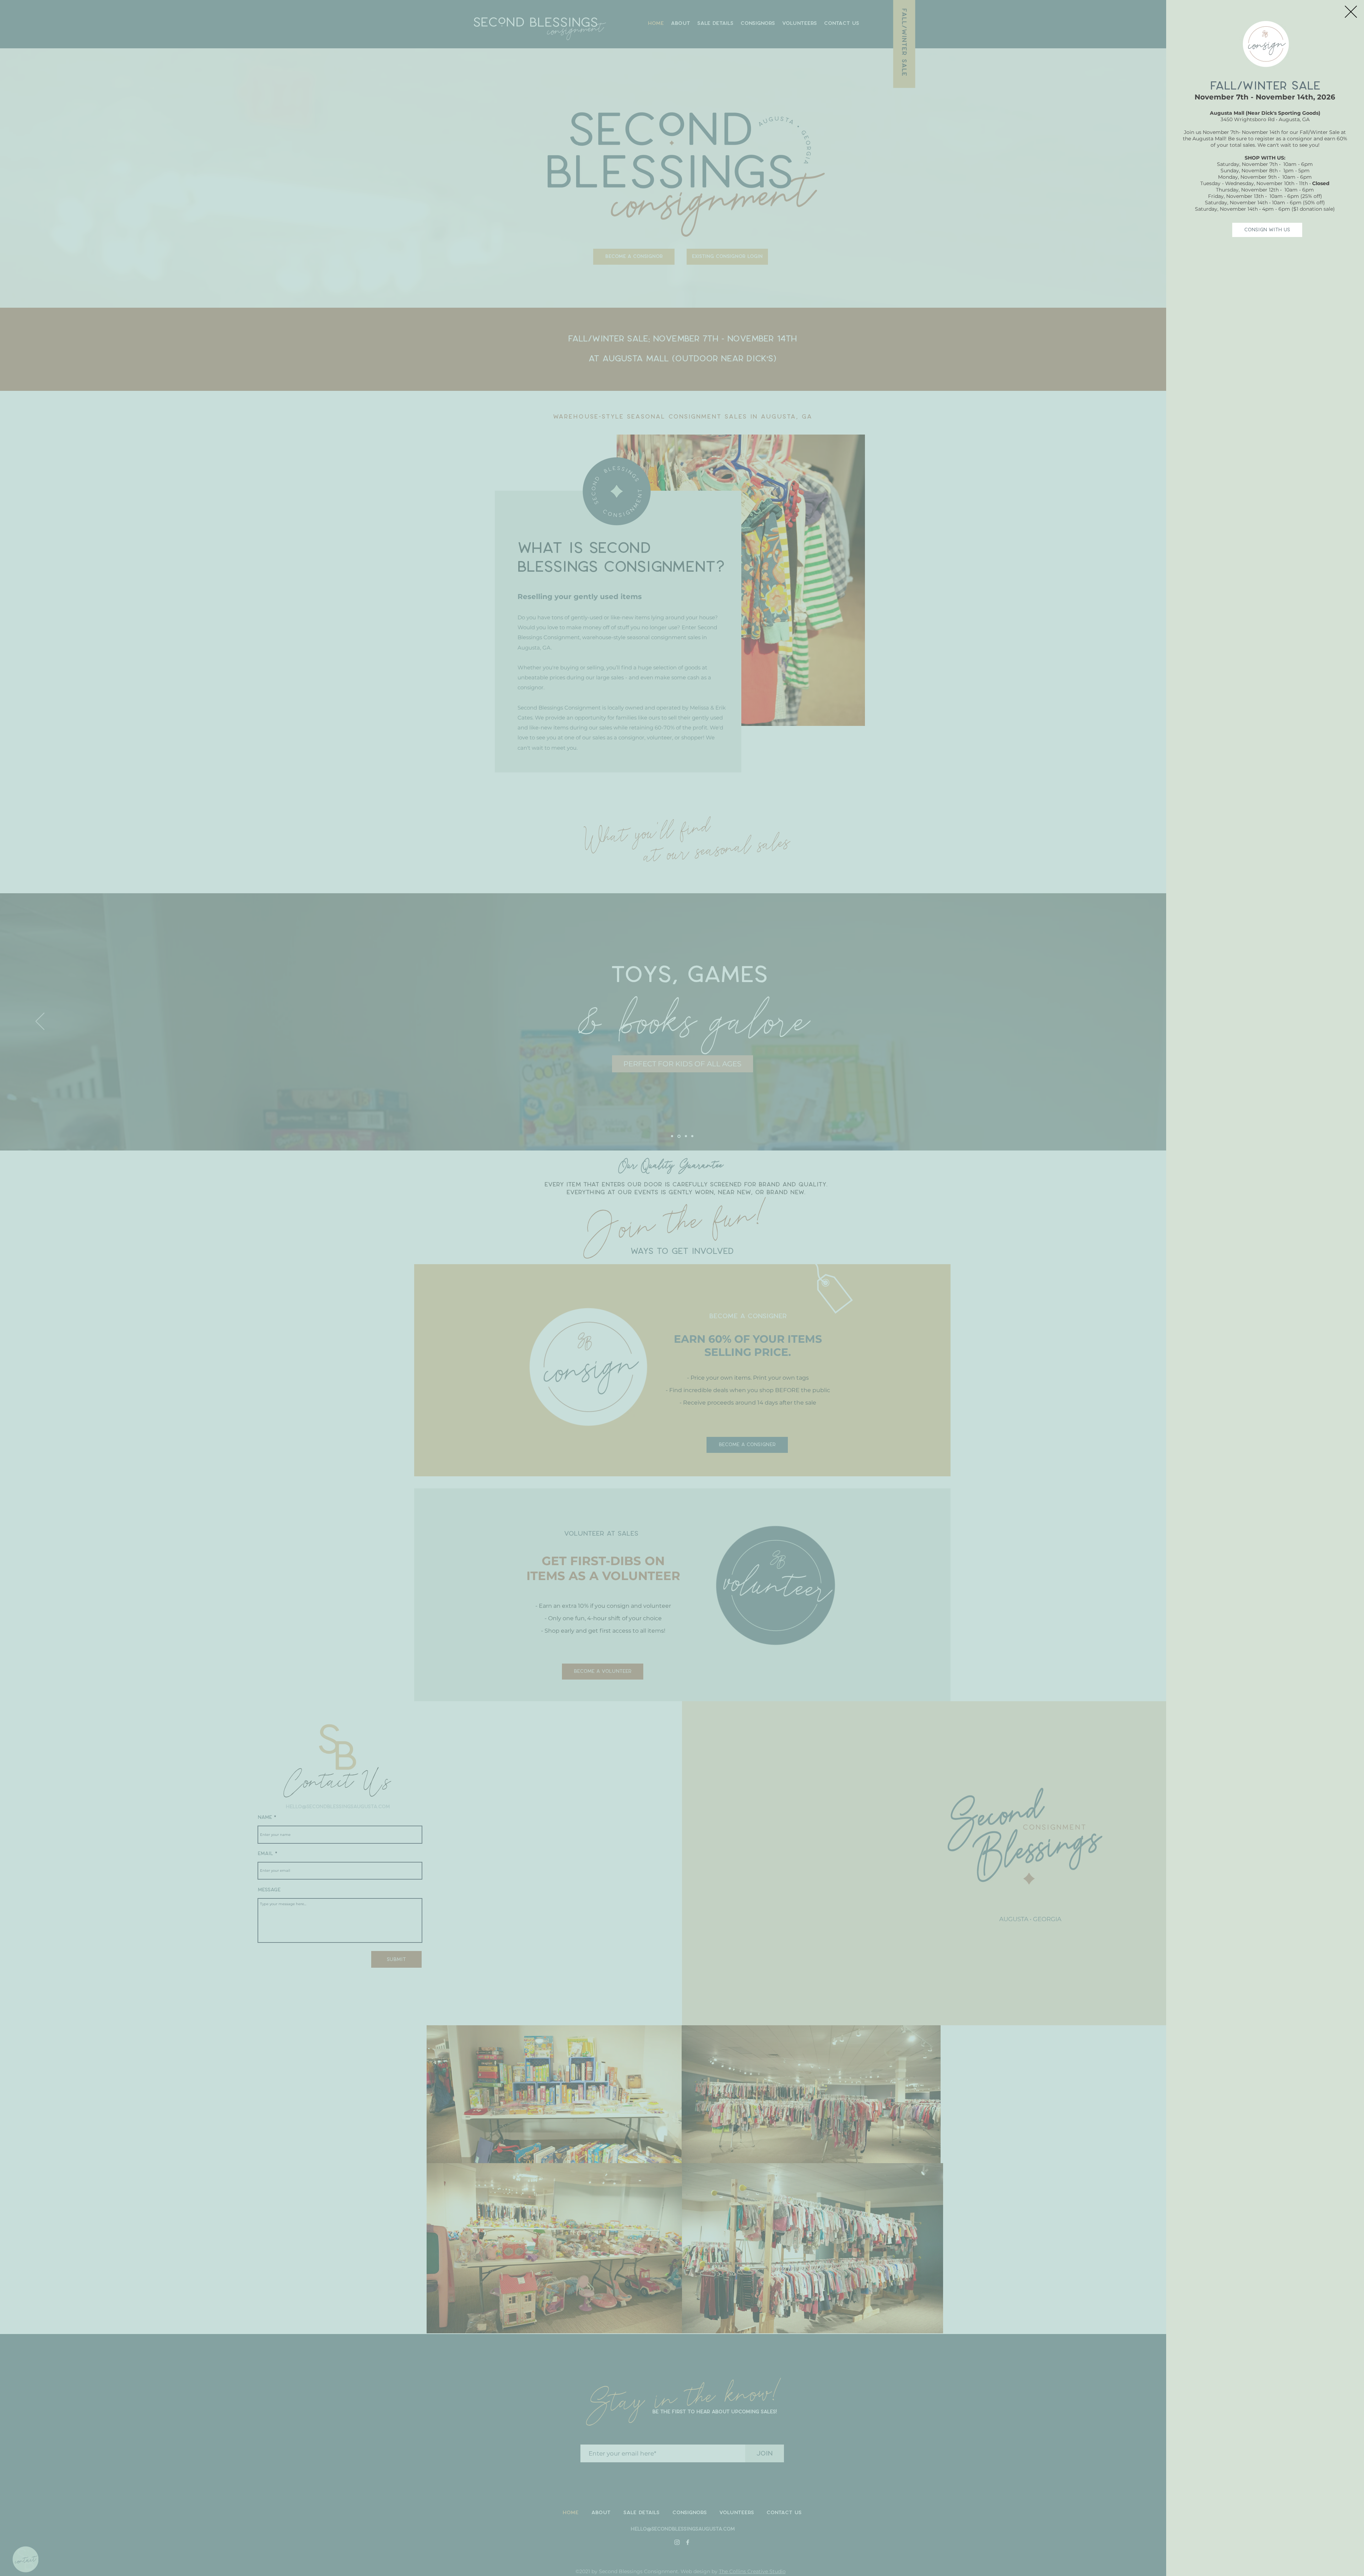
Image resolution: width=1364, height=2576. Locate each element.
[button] (1351, 12)
